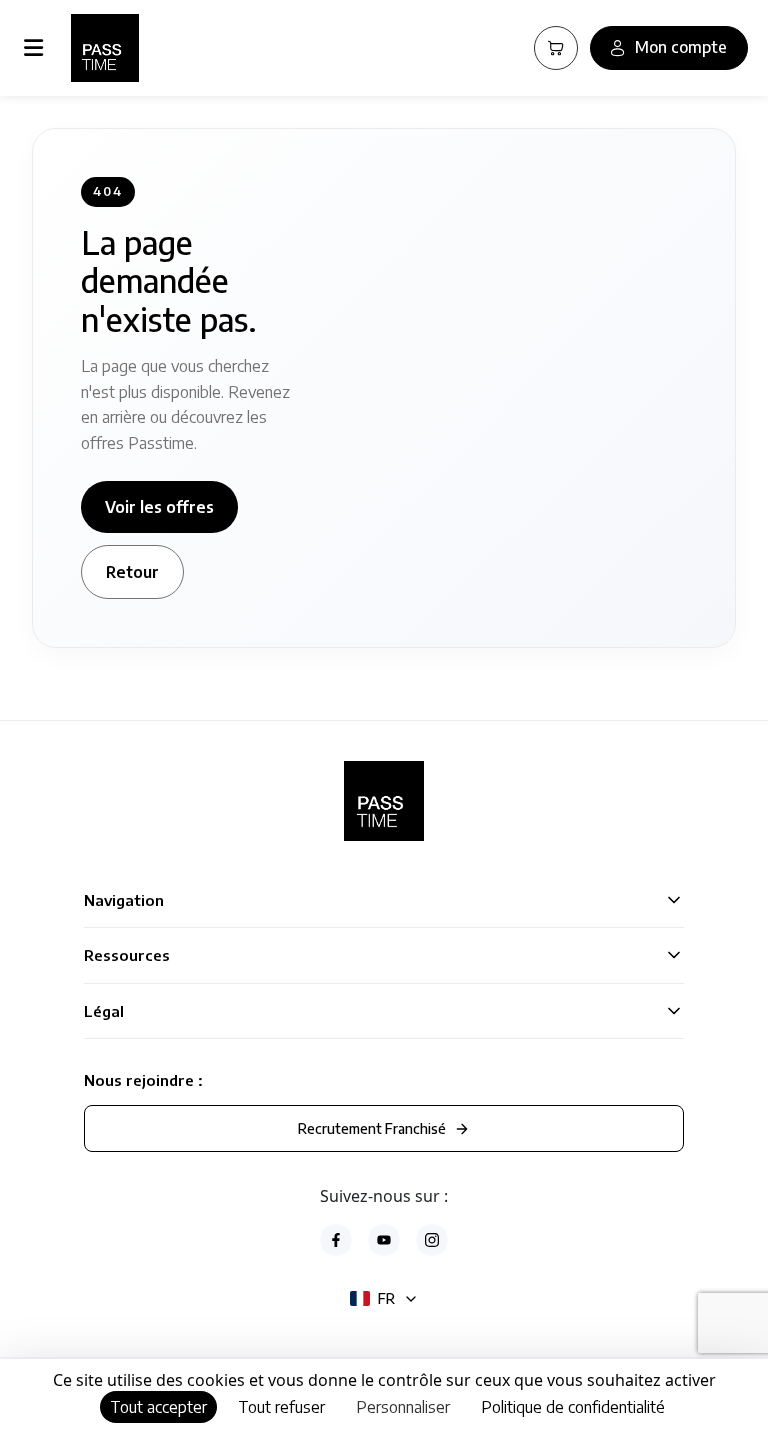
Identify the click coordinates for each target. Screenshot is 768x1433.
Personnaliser (403, 1407)
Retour (132, 572)
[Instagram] (432, 1240)
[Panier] (556, 48)
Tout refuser (281, 1407)
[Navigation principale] (37, 48)
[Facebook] (336, 1240)
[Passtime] (105, 48)
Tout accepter (158, 1407)
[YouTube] (384, 1240)
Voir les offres (159, 507)
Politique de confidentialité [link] (573, 1407)
